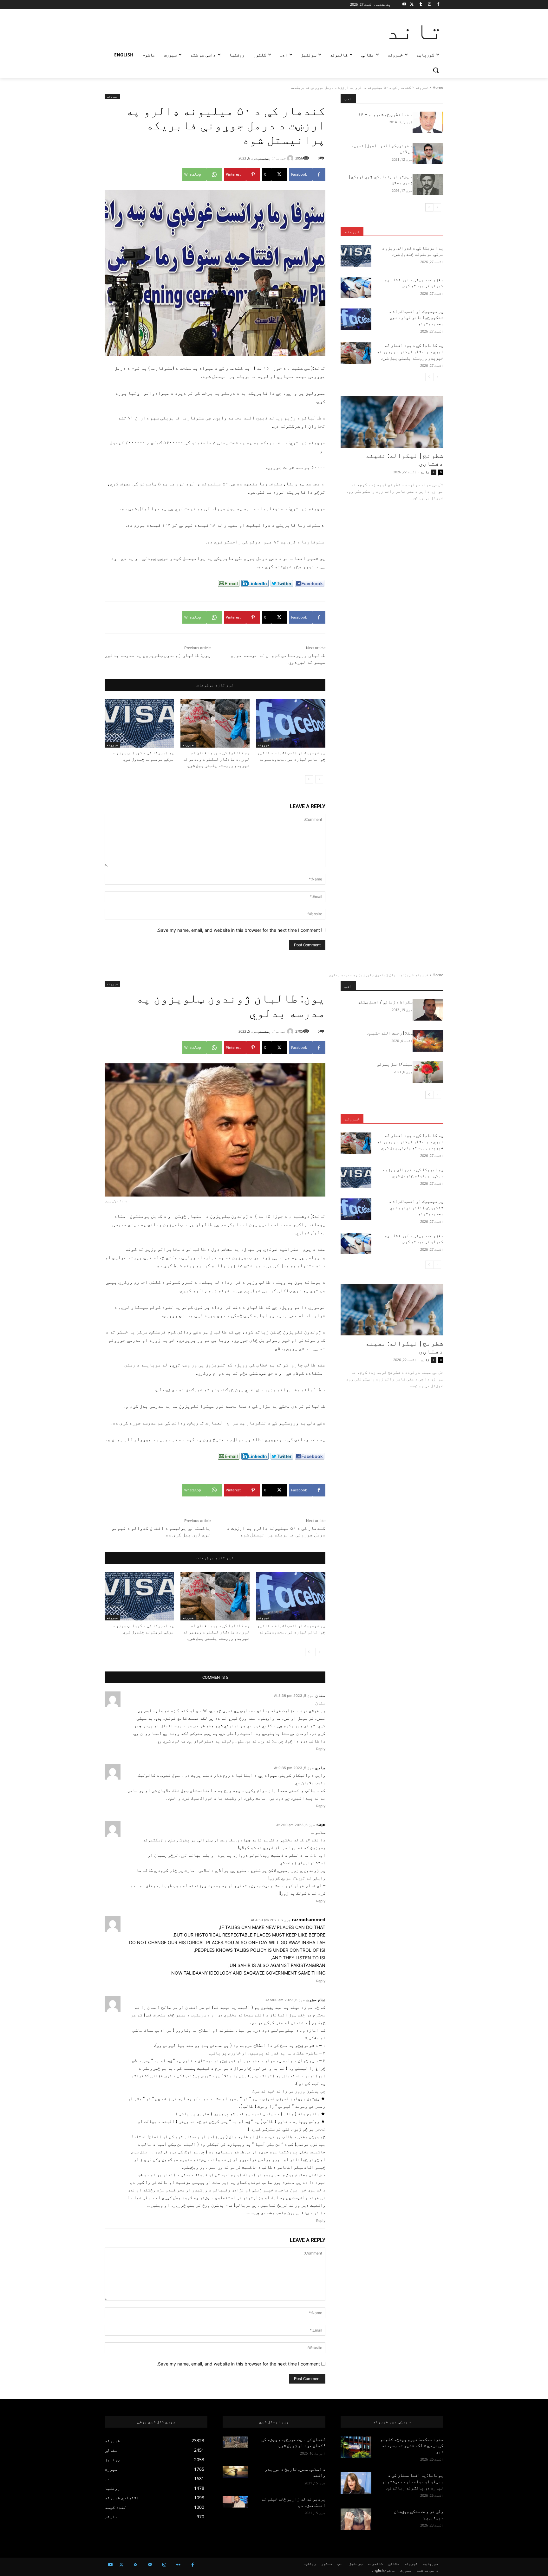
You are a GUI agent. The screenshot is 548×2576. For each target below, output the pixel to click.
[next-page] (309, 779)
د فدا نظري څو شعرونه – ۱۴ (385, 114)
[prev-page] (319, 779)
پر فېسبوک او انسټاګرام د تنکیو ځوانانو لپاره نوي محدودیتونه (416, 318)
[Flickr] (178, 2565)
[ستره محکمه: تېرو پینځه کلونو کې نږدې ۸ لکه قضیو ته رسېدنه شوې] (356, 2447)
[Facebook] (438, 5)
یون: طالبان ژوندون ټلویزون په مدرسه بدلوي (158, 655)
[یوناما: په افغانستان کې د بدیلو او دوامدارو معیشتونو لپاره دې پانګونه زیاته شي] (356, 2483)
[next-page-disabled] (429, 377)
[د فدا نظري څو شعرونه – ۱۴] (428, 122)
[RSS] (136, 2565)
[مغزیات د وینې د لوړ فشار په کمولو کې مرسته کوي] (356, 288)
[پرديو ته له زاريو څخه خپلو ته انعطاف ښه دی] (235, 2502)
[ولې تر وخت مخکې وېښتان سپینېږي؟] (356, 2519)
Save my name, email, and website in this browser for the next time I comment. (238, 930)
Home (438, 87)
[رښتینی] (291, 158)
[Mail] (150, 2565)
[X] (412, 5)
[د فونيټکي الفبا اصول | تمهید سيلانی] (428, 153)
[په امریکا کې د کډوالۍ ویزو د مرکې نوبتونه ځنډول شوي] (139, 723)
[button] (436, 70)
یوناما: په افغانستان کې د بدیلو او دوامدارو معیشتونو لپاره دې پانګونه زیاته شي (413, 2481)
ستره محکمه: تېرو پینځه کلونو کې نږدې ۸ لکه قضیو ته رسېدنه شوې (412, 2446)
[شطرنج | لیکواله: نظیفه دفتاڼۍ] (392, 422)
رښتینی (264, 158)
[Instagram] (429, 5)
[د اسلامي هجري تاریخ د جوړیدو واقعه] (235, 2472)
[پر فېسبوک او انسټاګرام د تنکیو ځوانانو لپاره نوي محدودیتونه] (291, 723)
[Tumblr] (421, 5)
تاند (425, 472)
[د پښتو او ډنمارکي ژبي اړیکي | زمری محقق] (428, 185)
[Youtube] (404, 5)
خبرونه (422, 87)
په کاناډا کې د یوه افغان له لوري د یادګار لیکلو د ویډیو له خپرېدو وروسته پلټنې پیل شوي (216, 759)
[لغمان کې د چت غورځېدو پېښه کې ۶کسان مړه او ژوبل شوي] (235, 2442)
